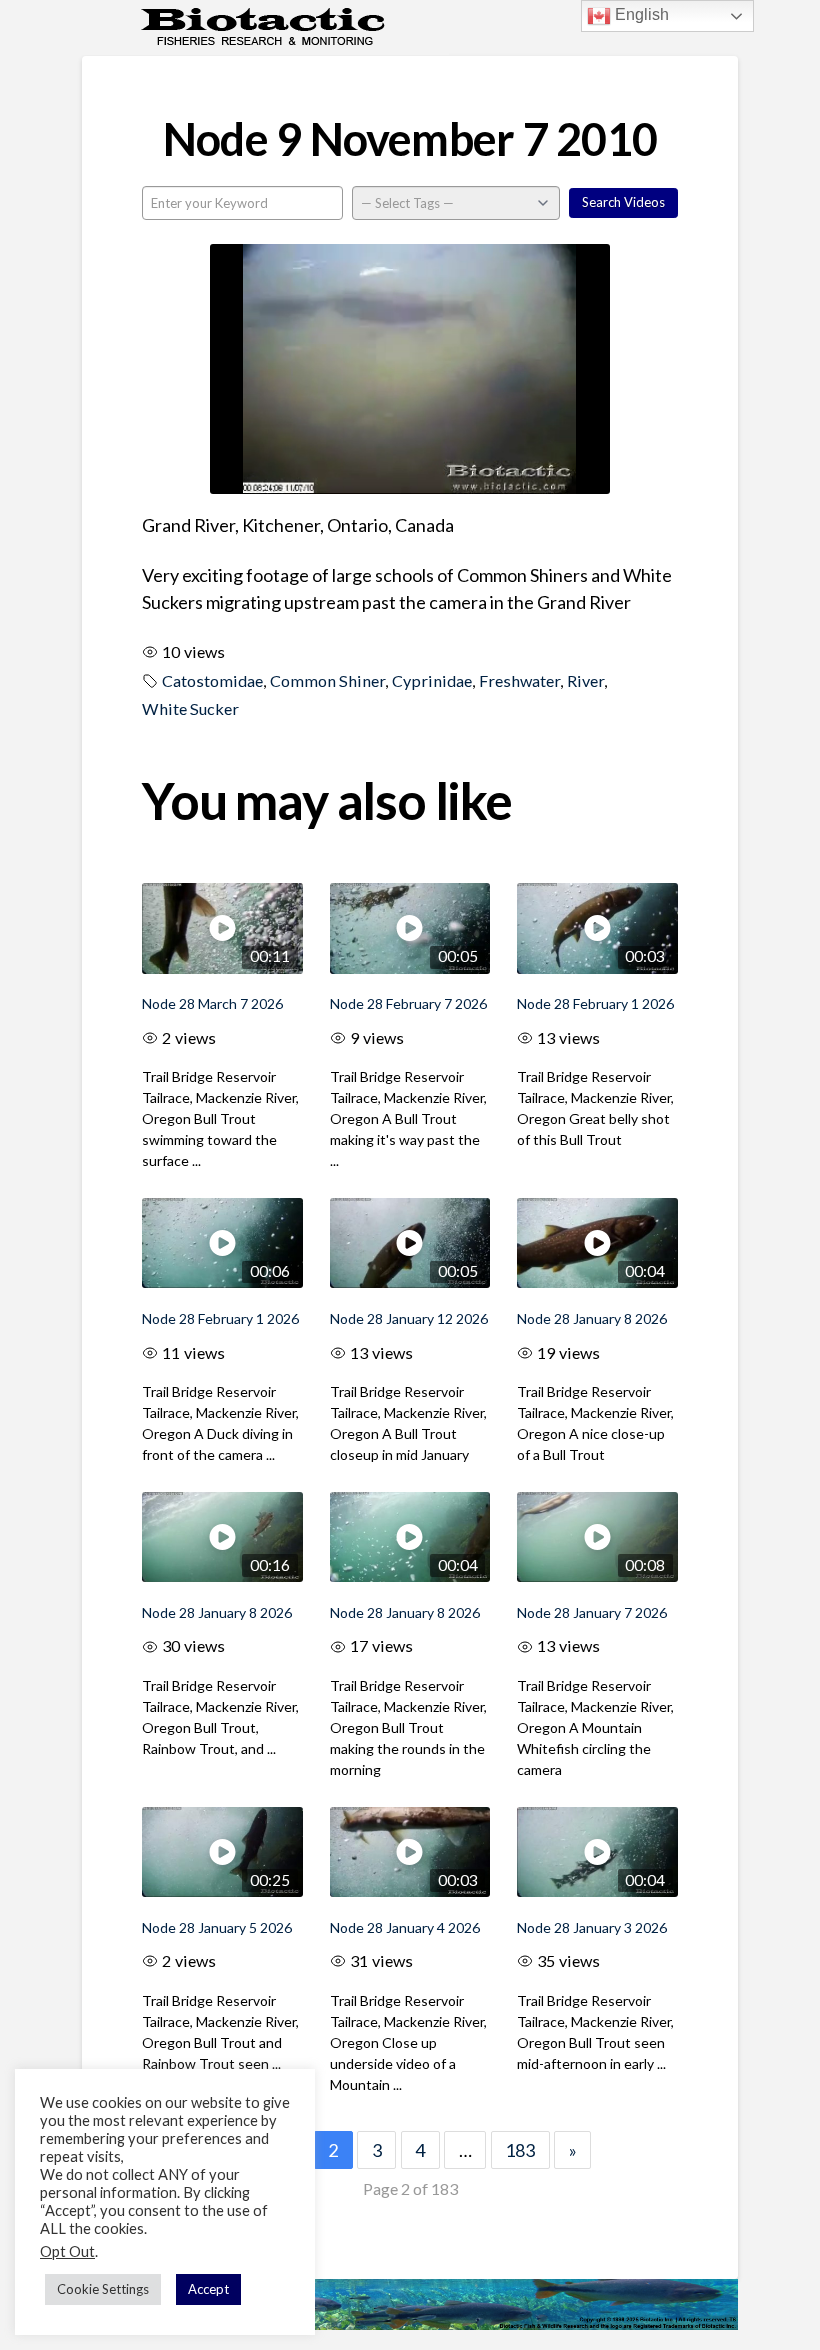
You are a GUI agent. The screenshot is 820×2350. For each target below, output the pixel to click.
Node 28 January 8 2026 (592, 1318)
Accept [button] (208, 2289)
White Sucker (190, 708)
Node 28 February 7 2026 (408, 1003)
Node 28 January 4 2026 (405, 1927)
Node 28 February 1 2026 (595, 1003)
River (585, 680)
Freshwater (519, 680)
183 (520, 2150)
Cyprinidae (432, 680)
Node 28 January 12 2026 (409, 1318)
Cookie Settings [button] (103, 2289)
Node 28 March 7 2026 (212, 1003)
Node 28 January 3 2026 (592, 1927)
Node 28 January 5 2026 (217, 1927)
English (640, 14)
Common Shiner (327, 680)
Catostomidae (212, 680)
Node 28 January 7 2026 (592, 1612)
